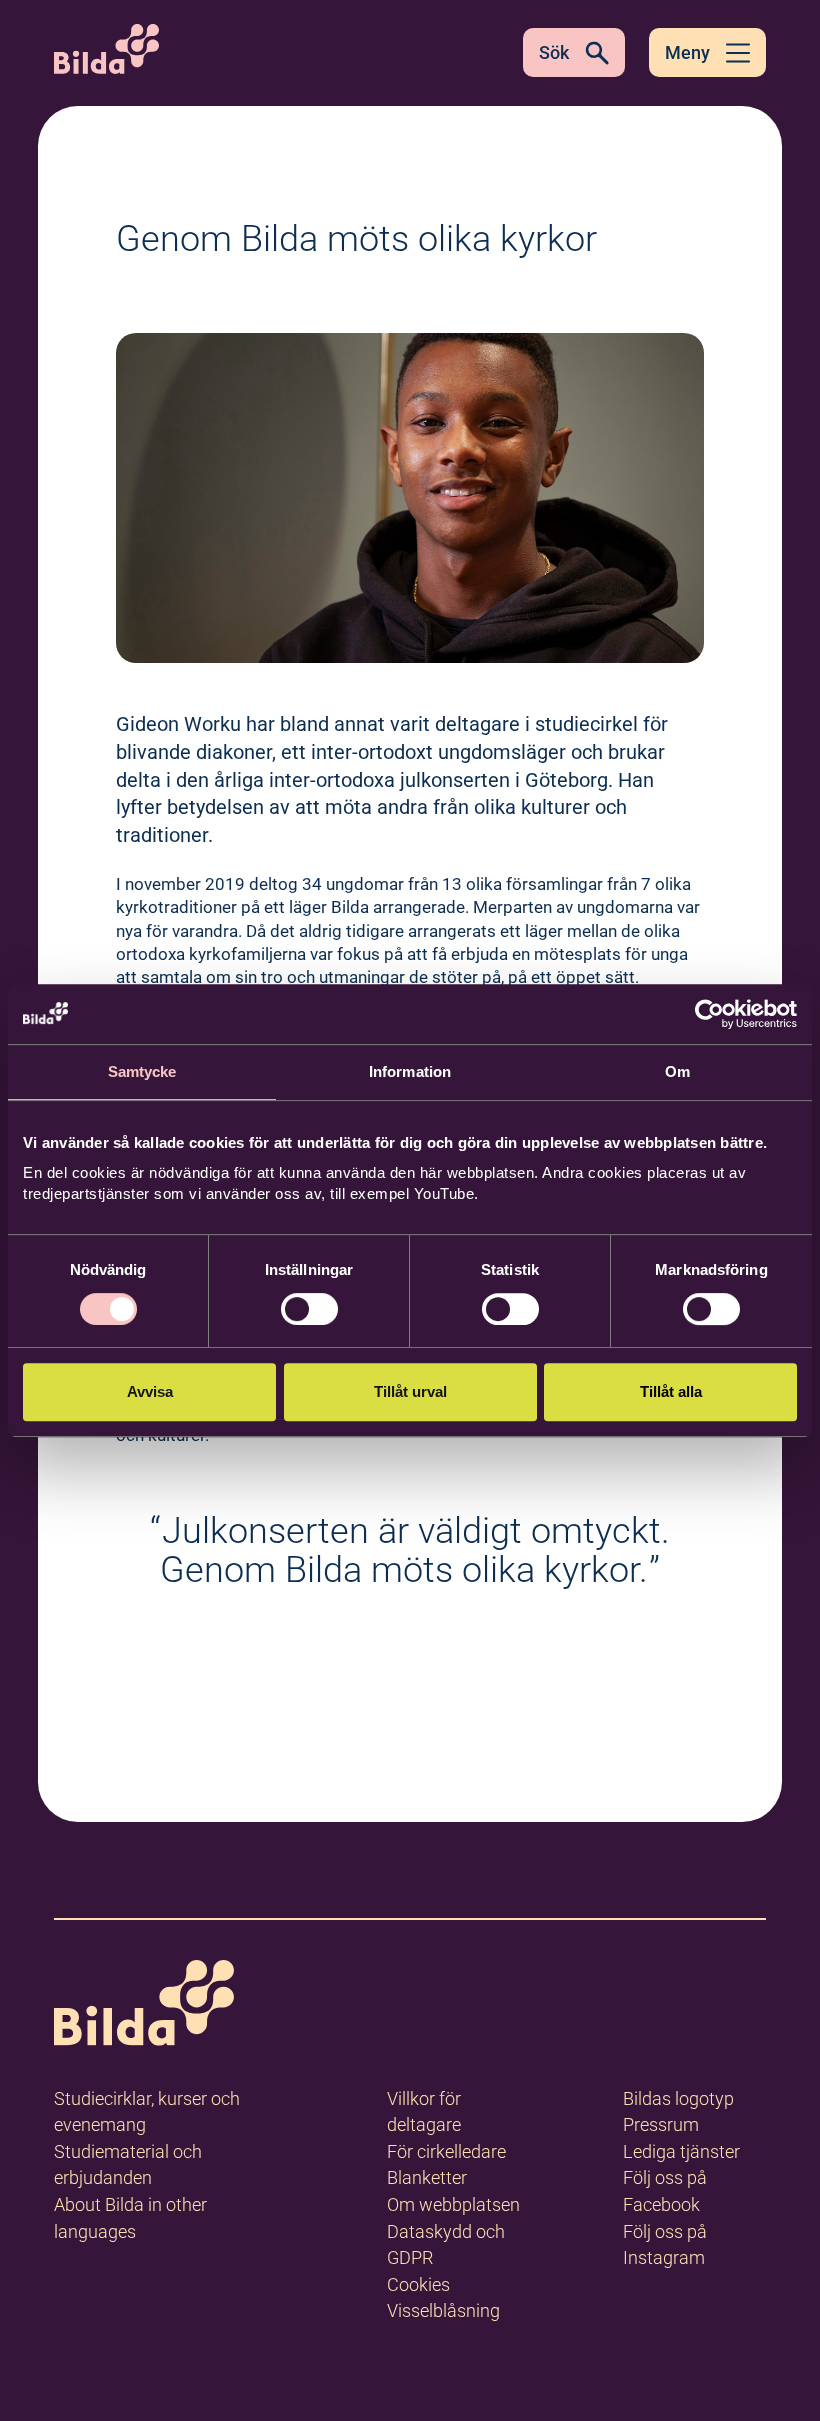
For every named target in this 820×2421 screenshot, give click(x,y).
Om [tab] (677, 1071)
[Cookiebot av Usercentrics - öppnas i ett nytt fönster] (709, 1014)
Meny (687, 52)
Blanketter (427, 2177)
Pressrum (661, 2124)
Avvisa (150, 1391)
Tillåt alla (671, 1391)
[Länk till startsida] (144, 2006)
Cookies (418, 2284)
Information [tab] (410, 1071)
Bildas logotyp (678, 2098)
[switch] (309, 1309)
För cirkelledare (446, 2151)
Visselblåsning (443, 2310)
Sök (554, 52)
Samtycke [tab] (142, 1071)
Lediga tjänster (681, 2151)
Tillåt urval (410, 1391)
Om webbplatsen (453, 2204)
